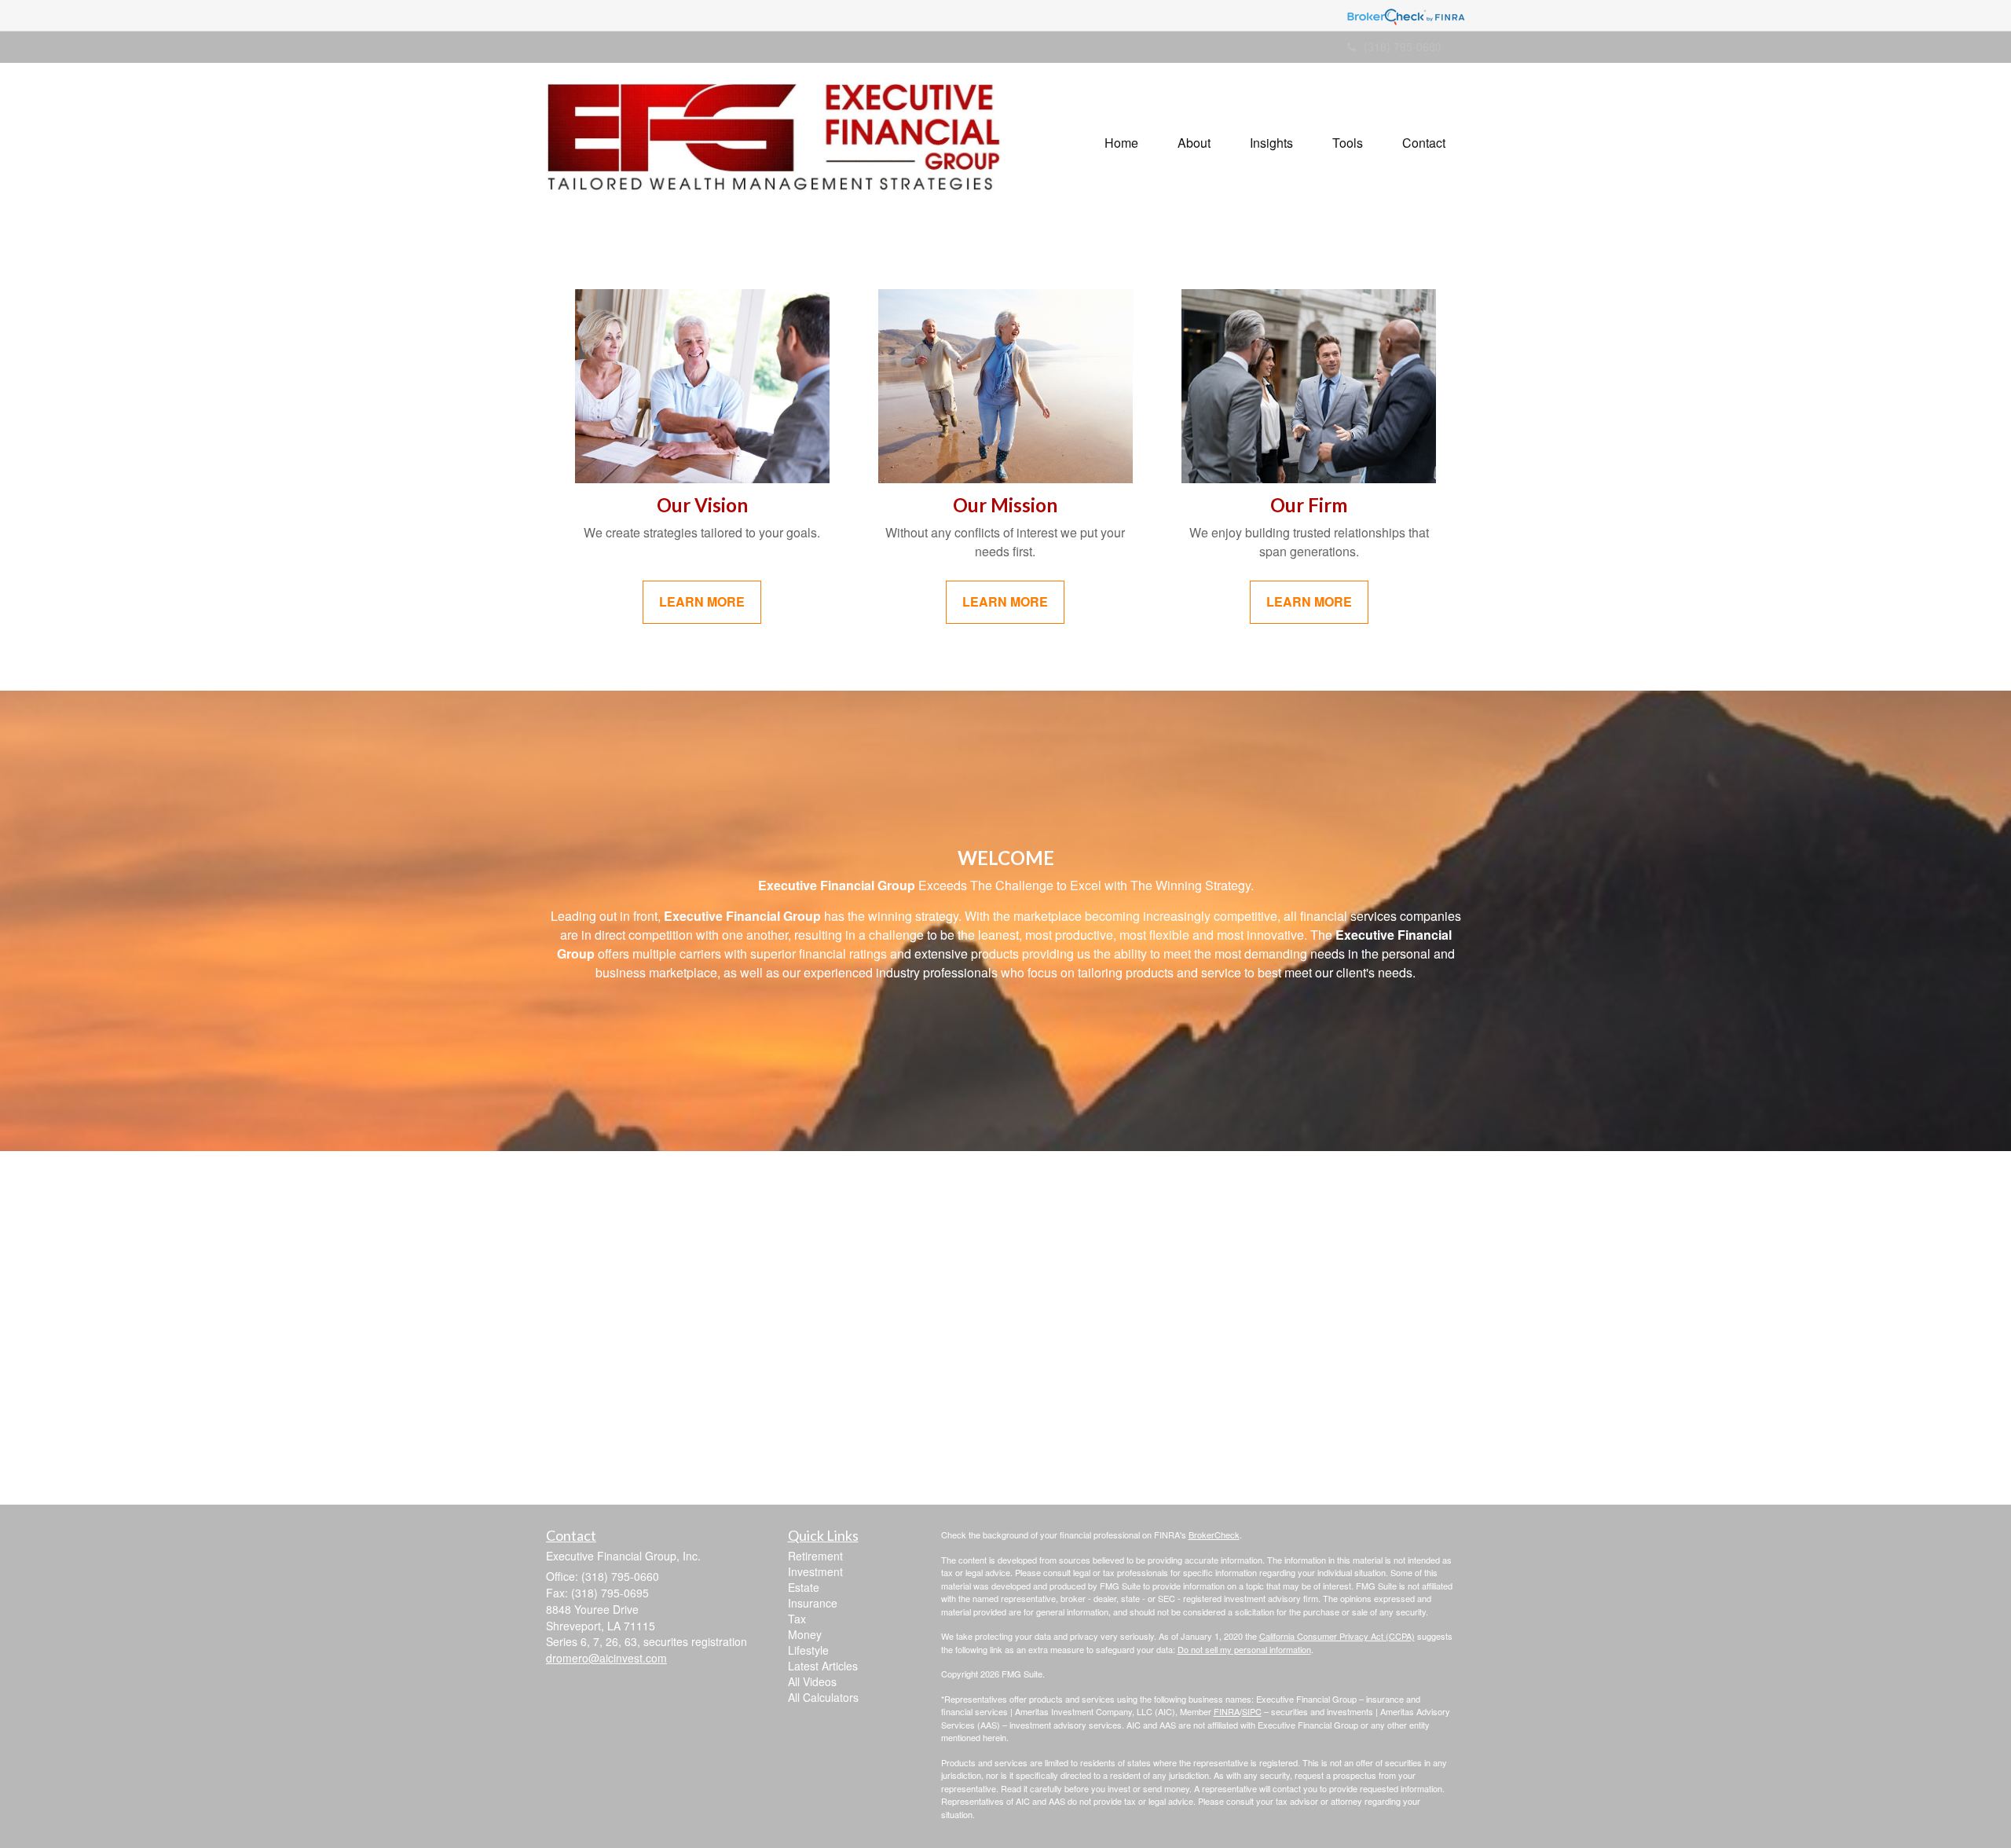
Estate (804, 1587)
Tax (797, 1619)
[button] (1194, 143)
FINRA (1227, 1711)
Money (805, 1634)
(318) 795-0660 (1403, 46)
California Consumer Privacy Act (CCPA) (1337, 1636)
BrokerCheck (1214, 1534)
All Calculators (823, 1697)
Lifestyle (808, 1650)
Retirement (815, 1556)
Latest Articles (823, 1666)
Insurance (813, 1603)
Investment (815, 1571)
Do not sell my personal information (1244, 1649)
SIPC (1252, 1711)
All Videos (812, 1681)
